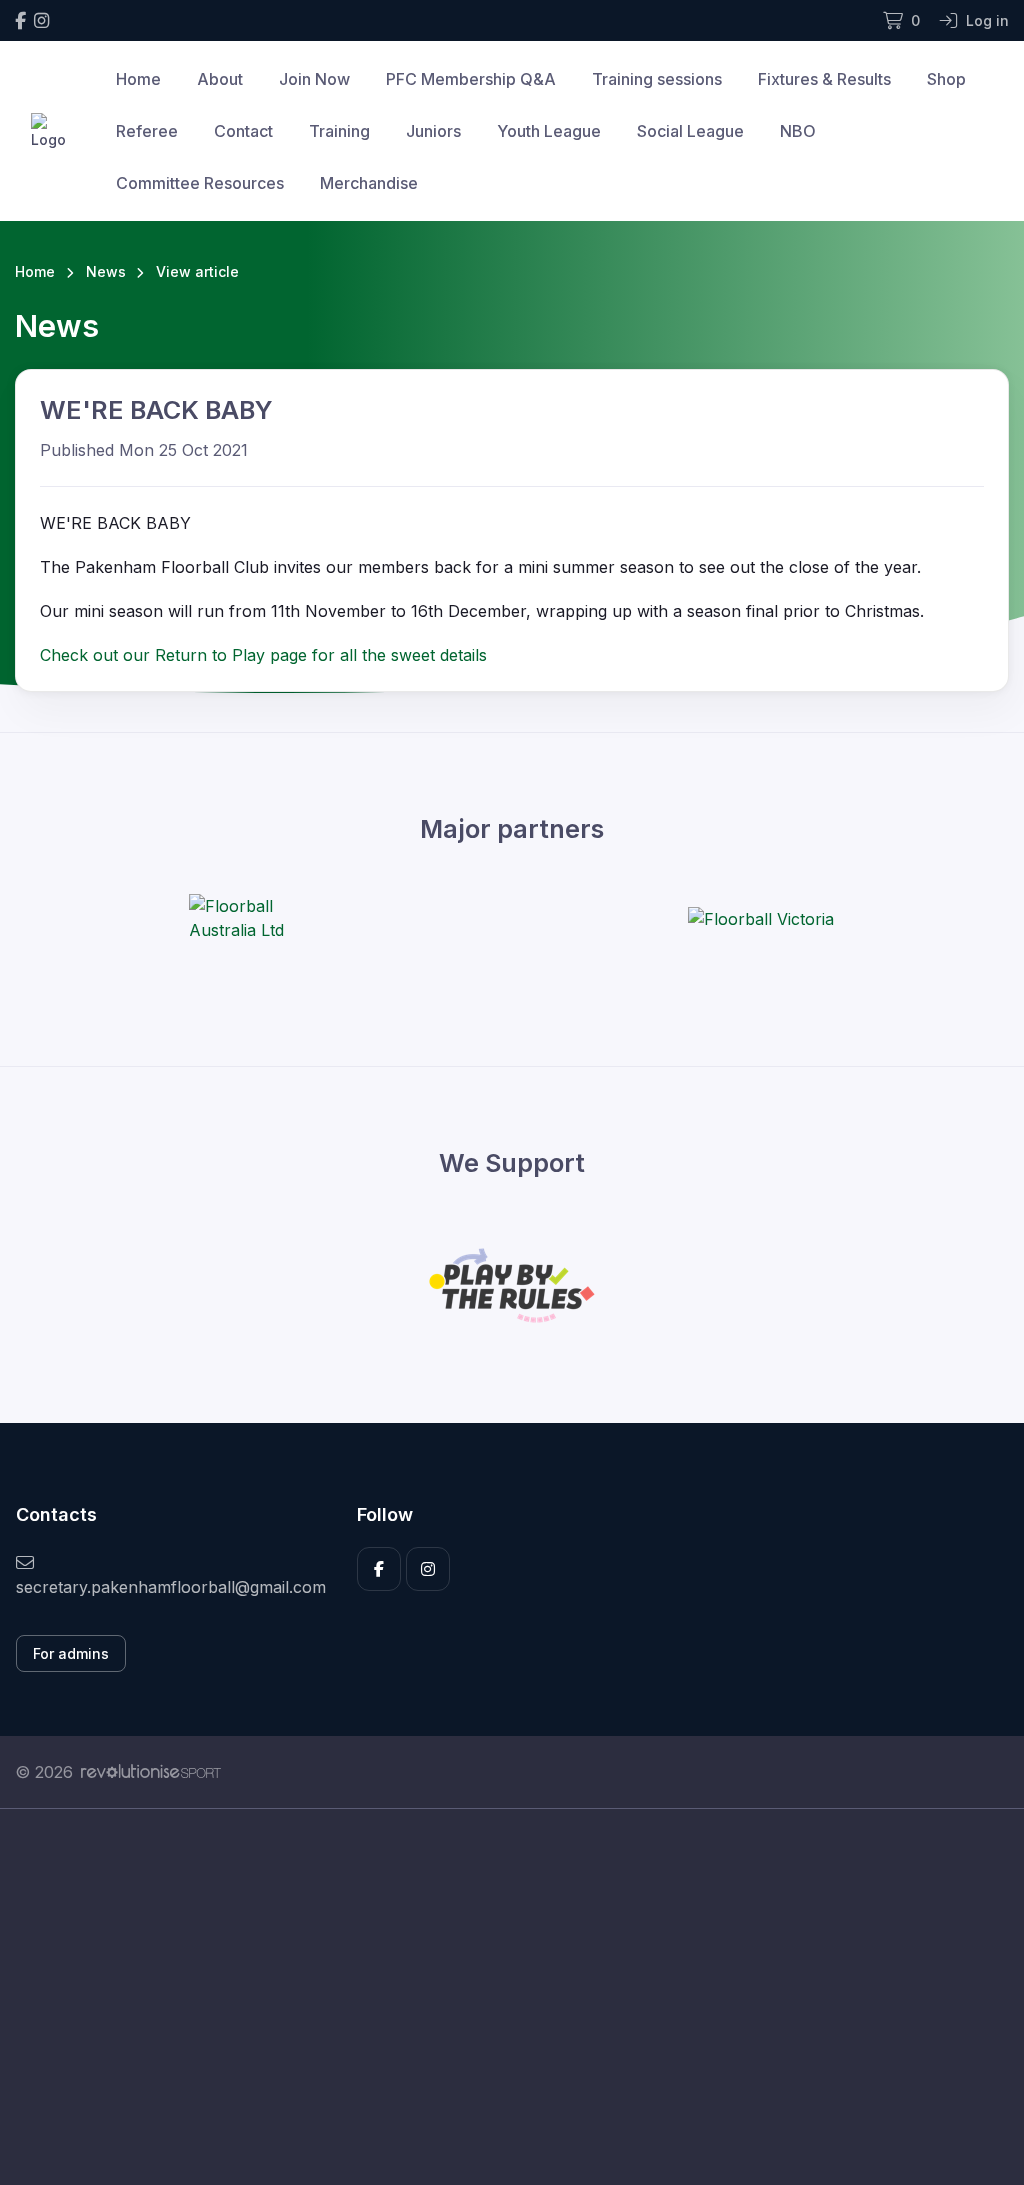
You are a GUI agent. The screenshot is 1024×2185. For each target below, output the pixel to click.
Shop (946, 79)
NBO (798, 131)
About (220, 79)
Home (138, 79)
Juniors (433, 131)
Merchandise (369, 183)
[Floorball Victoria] (761, 918)
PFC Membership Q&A (471, 79)
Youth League (549, 131)
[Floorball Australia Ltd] (264, 918)
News (106, 271)
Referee (147, 131)
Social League (690, 131)
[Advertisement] (512, 1997)
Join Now (314, 79)
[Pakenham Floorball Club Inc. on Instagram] (41, 20)
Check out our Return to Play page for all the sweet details (263, 655)
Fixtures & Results (824, 79)
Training (339, 131)
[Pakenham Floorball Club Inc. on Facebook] (20, 20)
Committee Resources (200, 183)
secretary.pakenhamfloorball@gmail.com (171, 1587)
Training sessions (657, 79)
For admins (71, 1653)
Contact (243, 131)
